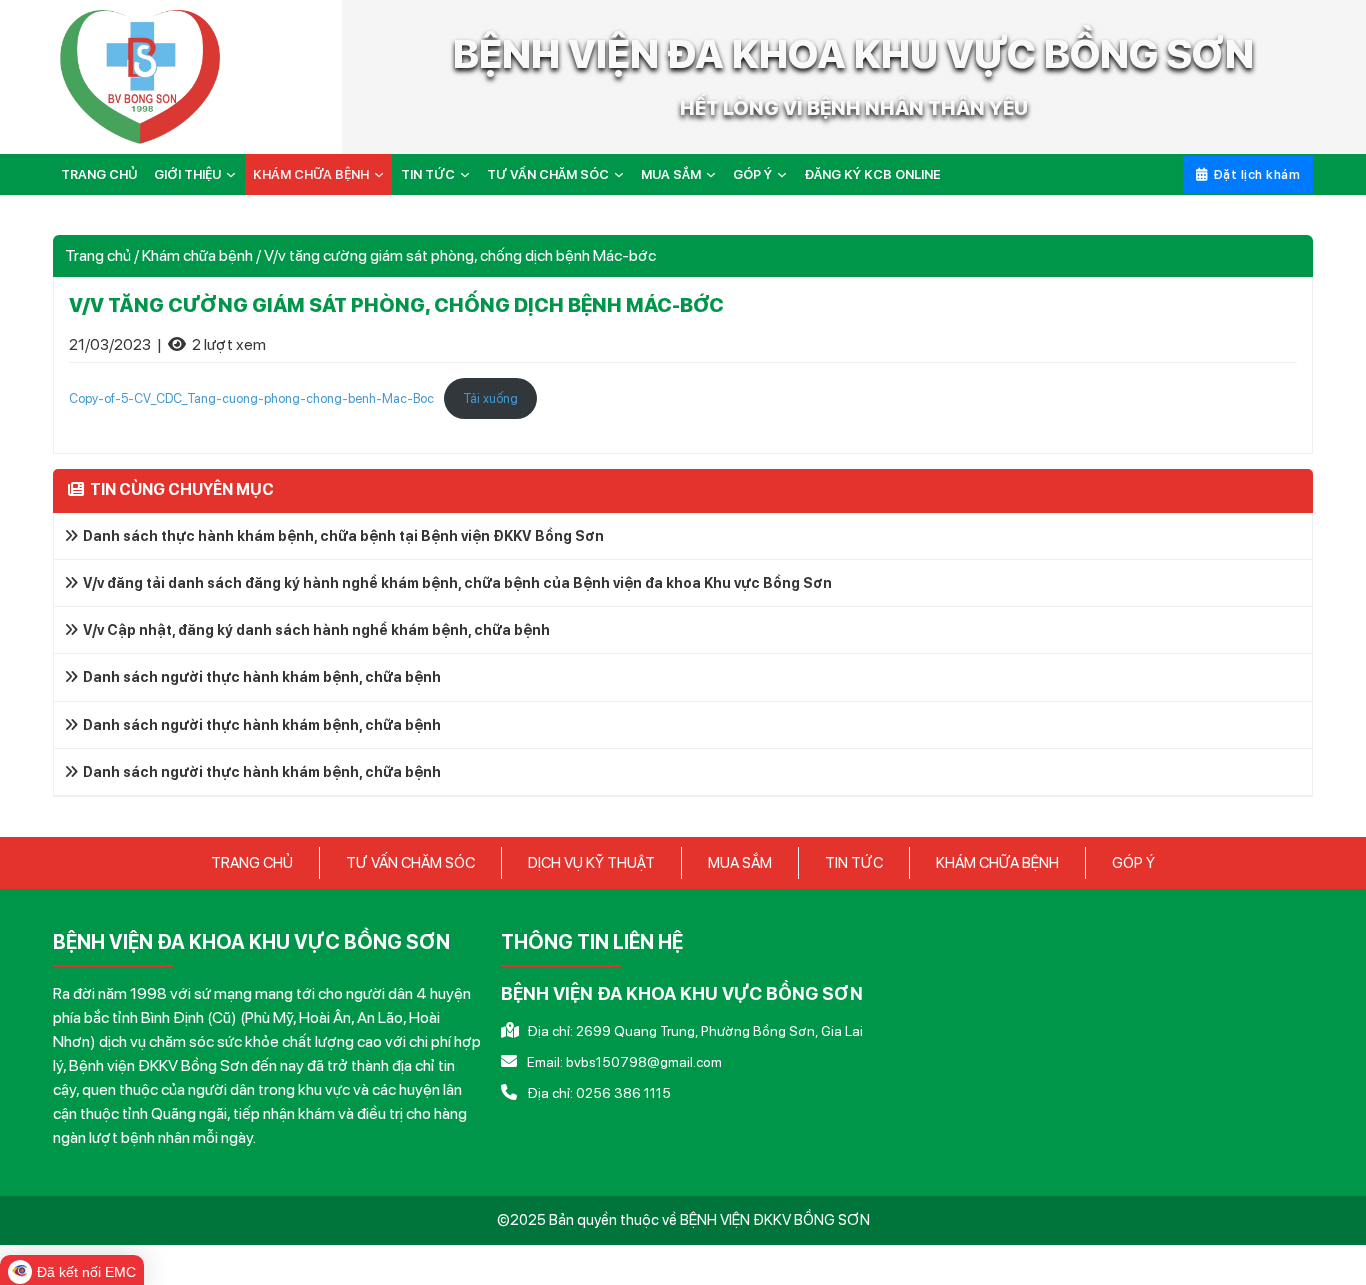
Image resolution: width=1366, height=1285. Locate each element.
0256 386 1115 (623, 1093)
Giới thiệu (187, 174)
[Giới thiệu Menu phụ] (235, 175)
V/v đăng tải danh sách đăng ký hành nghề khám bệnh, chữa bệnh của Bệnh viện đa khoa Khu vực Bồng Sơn (457, 583)
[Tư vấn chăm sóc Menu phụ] (623, 175)
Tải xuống (490, 398)
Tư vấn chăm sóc (548, 174)
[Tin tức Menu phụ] (469, 175)
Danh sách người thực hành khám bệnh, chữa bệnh (262, 677)
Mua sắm (671, 174)
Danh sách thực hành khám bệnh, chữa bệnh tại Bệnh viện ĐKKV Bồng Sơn (343, 536)
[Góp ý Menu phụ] (786, 175)
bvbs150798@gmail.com (644, 1062)
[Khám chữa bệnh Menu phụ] (383, 175)
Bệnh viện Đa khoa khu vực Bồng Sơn (853, 54)
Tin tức (428, 174)
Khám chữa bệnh (311, 174)
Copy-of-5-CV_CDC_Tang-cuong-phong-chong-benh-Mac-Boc (251, 398)
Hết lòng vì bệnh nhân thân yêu (854, 108)
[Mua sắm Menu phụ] (715, 175)
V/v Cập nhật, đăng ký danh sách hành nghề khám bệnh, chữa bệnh (316, 630)
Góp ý (752, 174)
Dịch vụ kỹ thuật (591, 863)
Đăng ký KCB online (872, 174)
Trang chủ (99, 174)
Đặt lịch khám (1257, 174)
